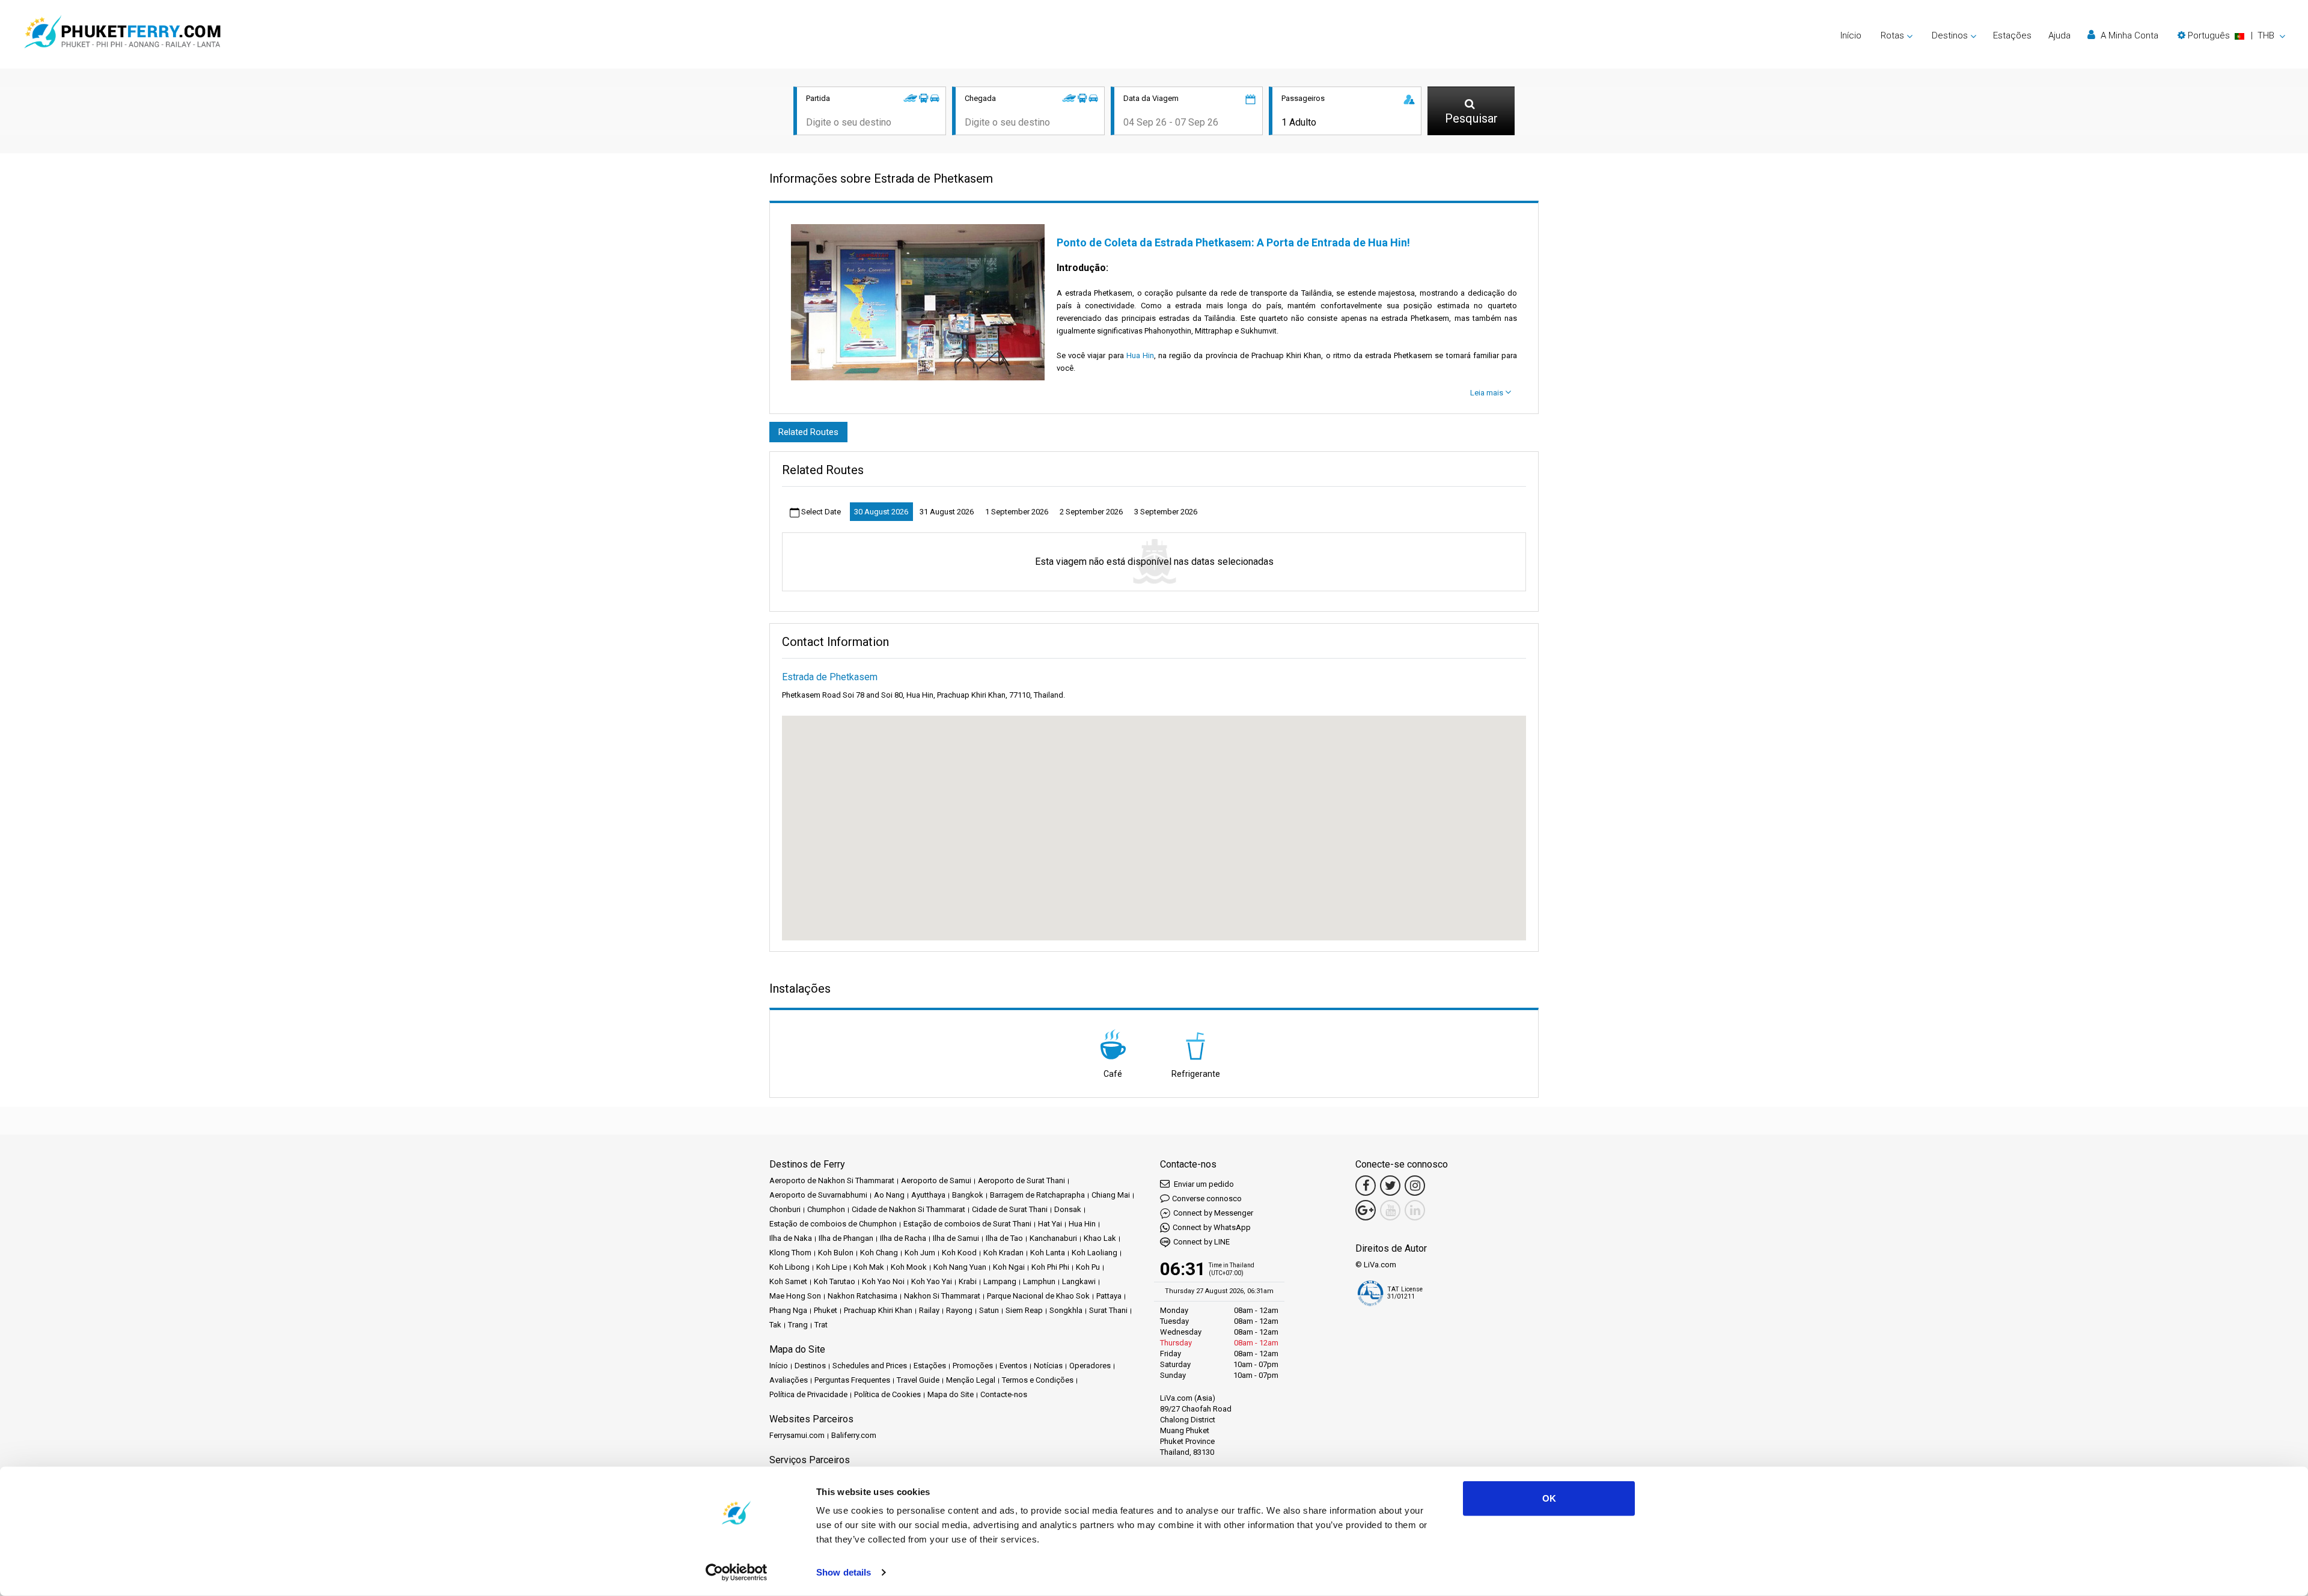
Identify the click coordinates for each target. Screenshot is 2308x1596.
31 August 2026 (947, 512)
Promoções (973, 1366)
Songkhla (1066, 1310)
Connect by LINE (1201, 1242)
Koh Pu (1088, 1267)
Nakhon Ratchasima (862, 1296)
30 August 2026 (881, 512)
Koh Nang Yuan (960, 1267)
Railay (929, 1310)
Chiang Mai (1111, 1195)
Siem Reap (1024, 1310)
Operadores (1090, 1366)
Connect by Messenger (1213, 1213)
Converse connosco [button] (1207, 1199)
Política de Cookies (887, 1394)
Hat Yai (1050, 1224)
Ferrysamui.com (797, 1435)
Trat (821, 1325)
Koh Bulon (836, 1253)
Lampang (1000, 1281)
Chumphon (826, 1209)
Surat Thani (1108, 1310)
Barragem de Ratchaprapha (1037, 1195)
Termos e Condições (1038, 1380)
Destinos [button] (1950, 35)
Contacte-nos (1004, 1394)
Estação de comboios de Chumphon (833, 1224)
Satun (989, 1310)
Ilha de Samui (956, 1238)
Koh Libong (789, 1267)
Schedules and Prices (870, 1366)
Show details (844, 1572)
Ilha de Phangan (846, 1238)
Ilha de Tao (1004, 1238)
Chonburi (785, 1209)
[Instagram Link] (1415, 1186)
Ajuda (2059, 35)
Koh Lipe (832, 1267)
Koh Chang (879, 1253)
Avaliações (789, 1380)
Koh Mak (869, 1267)
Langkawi (1079, 1281)
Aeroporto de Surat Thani (1021, 1180)
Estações (2012, 35)
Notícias (1048, 1366)
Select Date (820, 512)
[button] (2231, 35)
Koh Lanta (1048, 1253)
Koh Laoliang (1094, 1253)
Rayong (959, 1310)
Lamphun (1039, 1281)
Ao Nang (889, 1195)
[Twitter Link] (1390, 1186)
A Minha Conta (2128, 35)
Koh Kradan (1003, 1253)
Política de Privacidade (808, 1394)
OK (1549, 1498)
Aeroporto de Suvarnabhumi (818, 1195)
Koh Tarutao (835, 1281)
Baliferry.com (854, 1435)
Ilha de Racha (903, 1238)
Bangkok (968, 1195)
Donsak (1068, 1209)
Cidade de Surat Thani (1010, 1209)
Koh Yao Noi (883, 1281)
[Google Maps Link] (1366, 1210)
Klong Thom (790, 1253)
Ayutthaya (928, 1195)
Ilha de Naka (791, 1238)
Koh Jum (920, 1253)
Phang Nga (788, 1310)
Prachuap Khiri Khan (878, 1310)
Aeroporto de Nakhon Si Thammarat (832, 1180)
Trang (798, 1325)
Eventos (1013, 1366)
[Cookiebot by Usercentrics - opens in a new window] (737, 1573)
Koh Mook (909, 1267)
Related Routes (808, 432)
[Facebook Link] (1366, 1186)
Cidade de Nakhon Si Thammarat (908, 1209)
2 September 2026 (1091, 512)
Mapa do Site (951, 1394)
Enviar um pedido (1203, 1184)
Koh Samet (788, 1281)
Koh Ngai (1009, 1267)
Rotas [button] (1892, 35)
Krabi (968, 1281)
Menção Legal (971, 1380)
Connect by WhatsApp (1212, 1227)
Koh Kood (959, 1253)
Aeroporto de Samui (936, 1180)
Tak (775, 1325)
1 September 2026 (1017, 512)
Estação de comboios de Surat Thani (967, 1224)
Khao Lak (1100, 1238)
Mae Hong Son (795, 1296)
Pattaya (1109, 1296)
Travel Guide (918, 1380)
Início (1851, 35)
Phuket (826, 1310)
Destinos (810, 1366)
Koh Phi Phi (1050, 1267)
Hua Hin (1140, 355)
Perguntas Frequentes (852, 1380)
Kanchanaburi (1053, 1238)
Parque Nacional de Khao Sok (1038, 1296)
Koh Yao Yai (932, 1281)
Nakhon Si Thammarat (942, 1296)
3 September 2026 (1166, 512)
